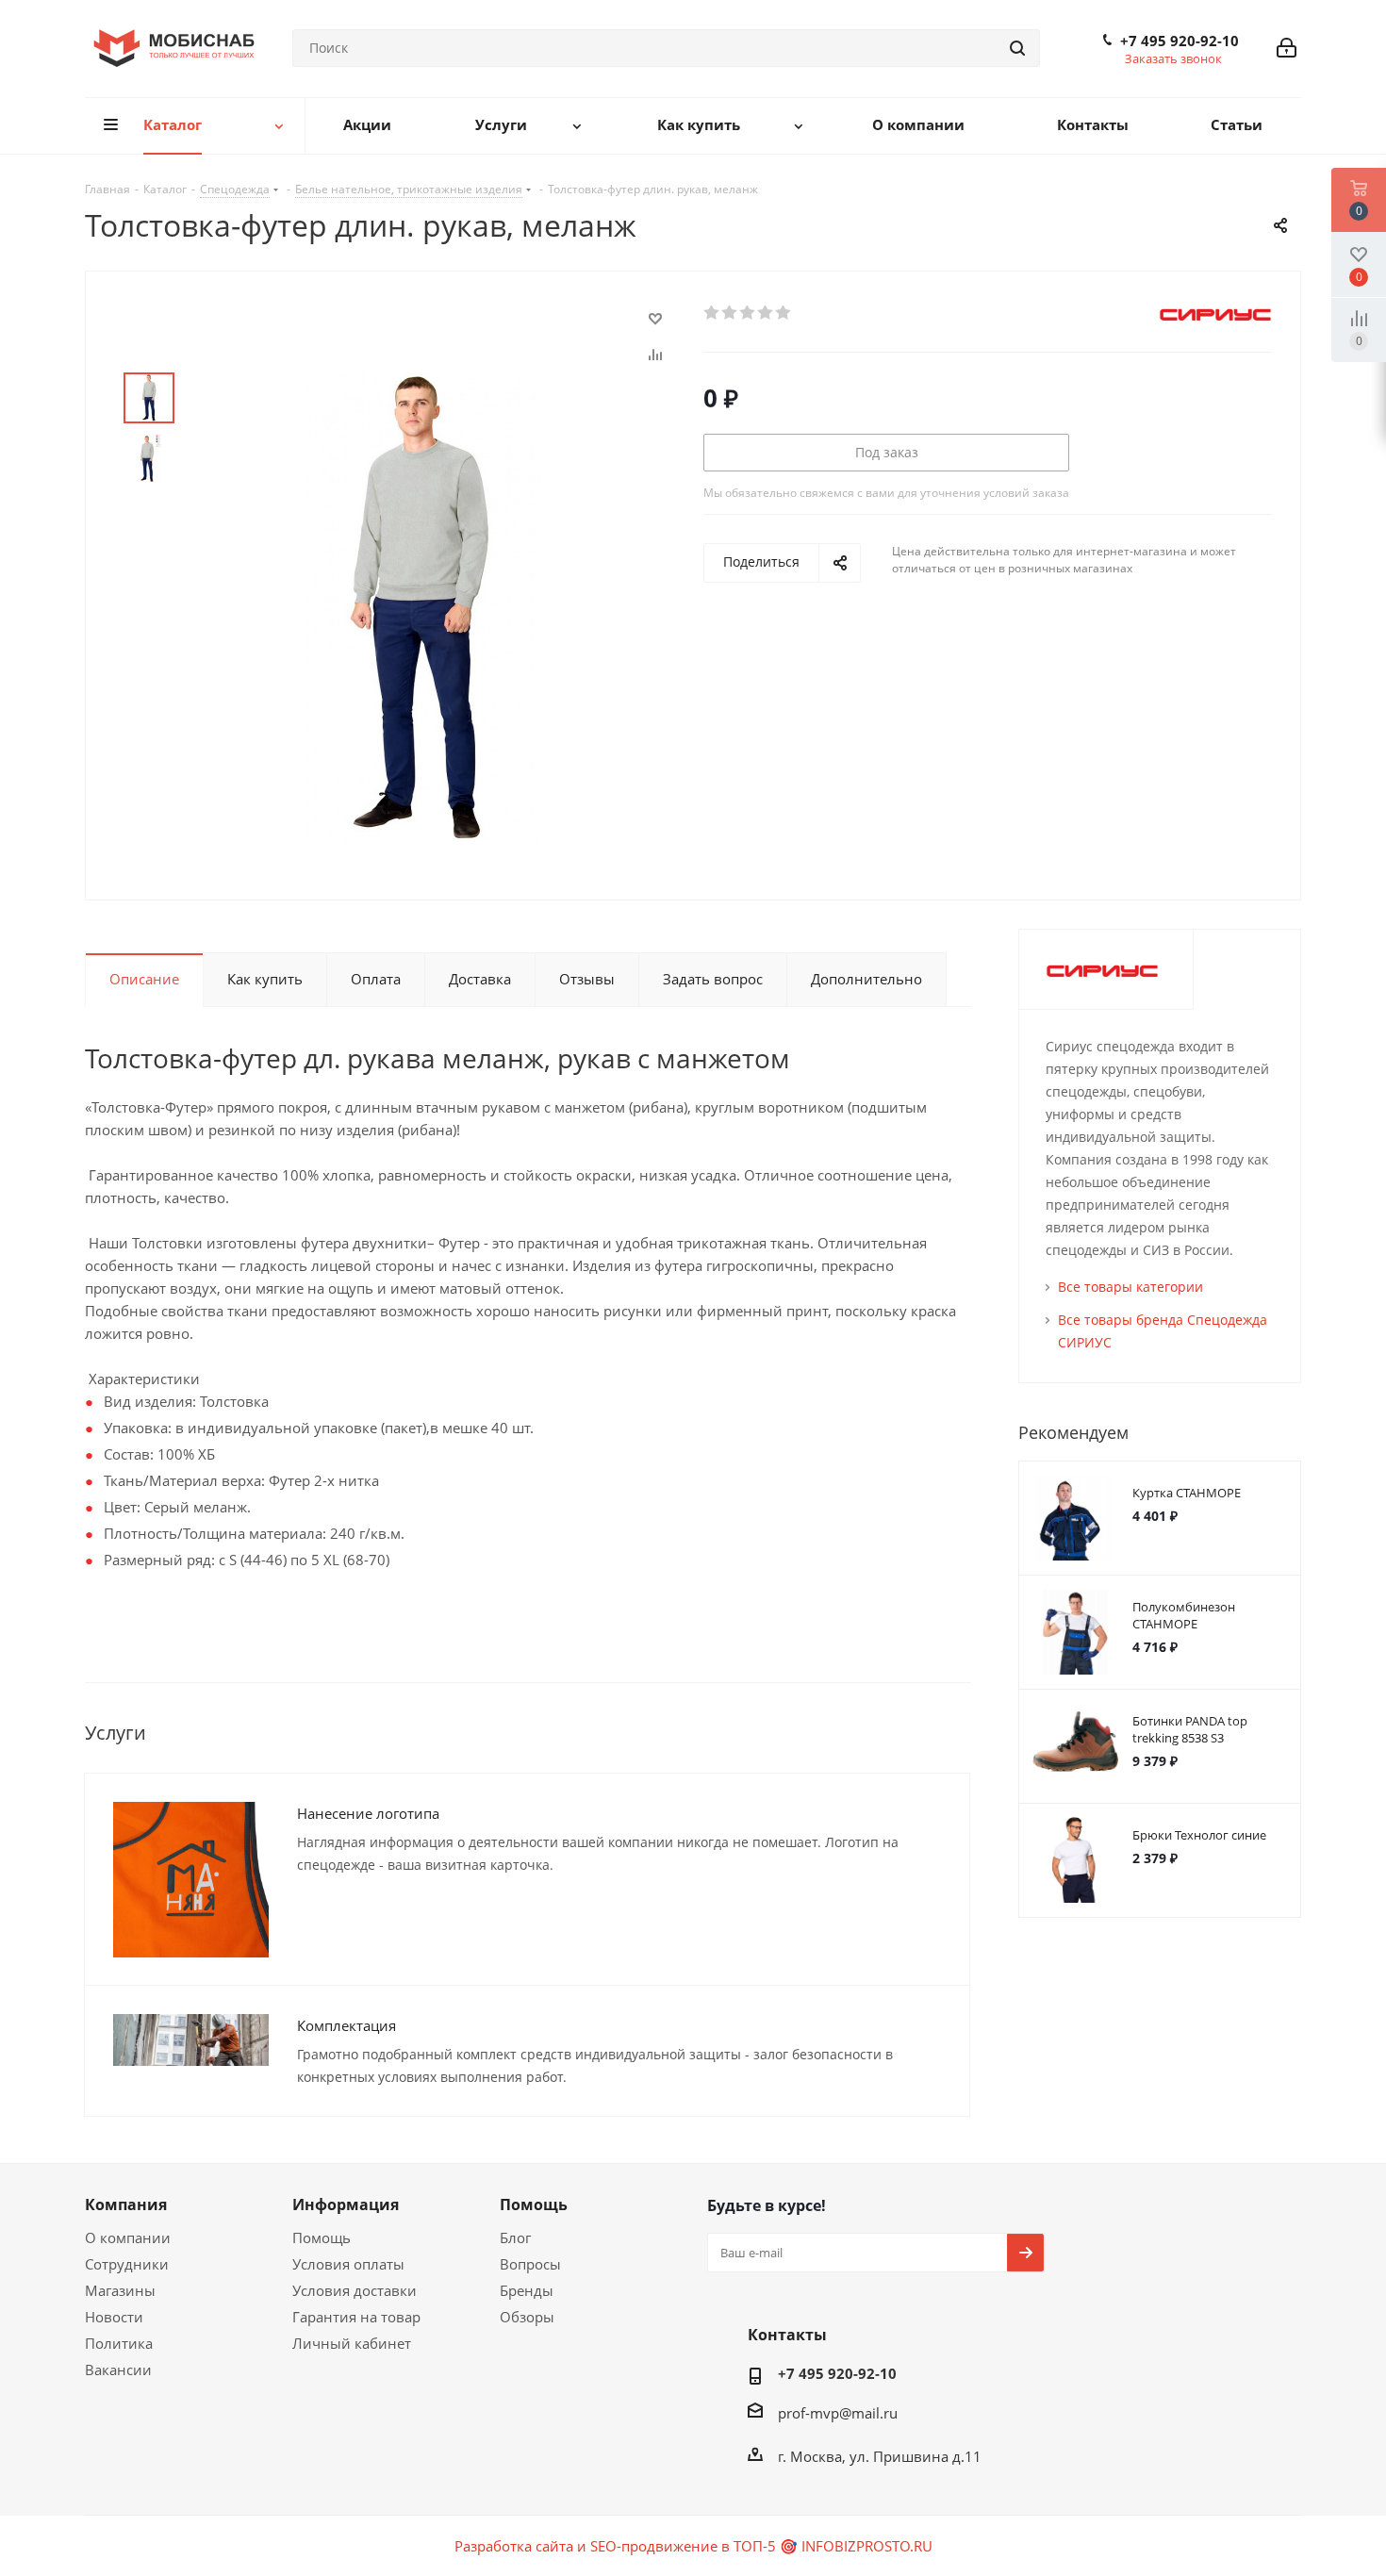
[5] (784, 313)
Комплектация (346, 2025)
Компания (126, 2204)
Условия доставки (355, 2290)
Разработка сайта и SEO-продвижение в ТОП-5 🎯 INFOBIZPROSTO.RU (693, 2546)
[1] (712, 313)
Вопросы (530, 2264)
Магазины (120, 2290)
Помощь (322, 2237)
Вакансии (118, 2370)
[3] (748, 313)
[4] (766, 313)
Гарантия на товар (356, 2317)
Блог (515, 2237)
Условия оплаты (348, 2264)
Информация (346, 2204)
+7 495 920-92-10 (1180, 41)
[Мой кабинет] (1287, 48)
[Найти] (1017, 48)
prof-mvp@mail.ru (838, 2413)
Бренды (527, 2290)
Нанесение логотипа (368, 1813)
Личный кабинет (352, 2343)
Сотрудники (127, 2264)
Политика (119, 2343)
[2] (730, 313)
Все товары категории (1130, 1287)
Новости (114, 2317)
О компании (128, 2237)
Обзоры (527, 2317)
